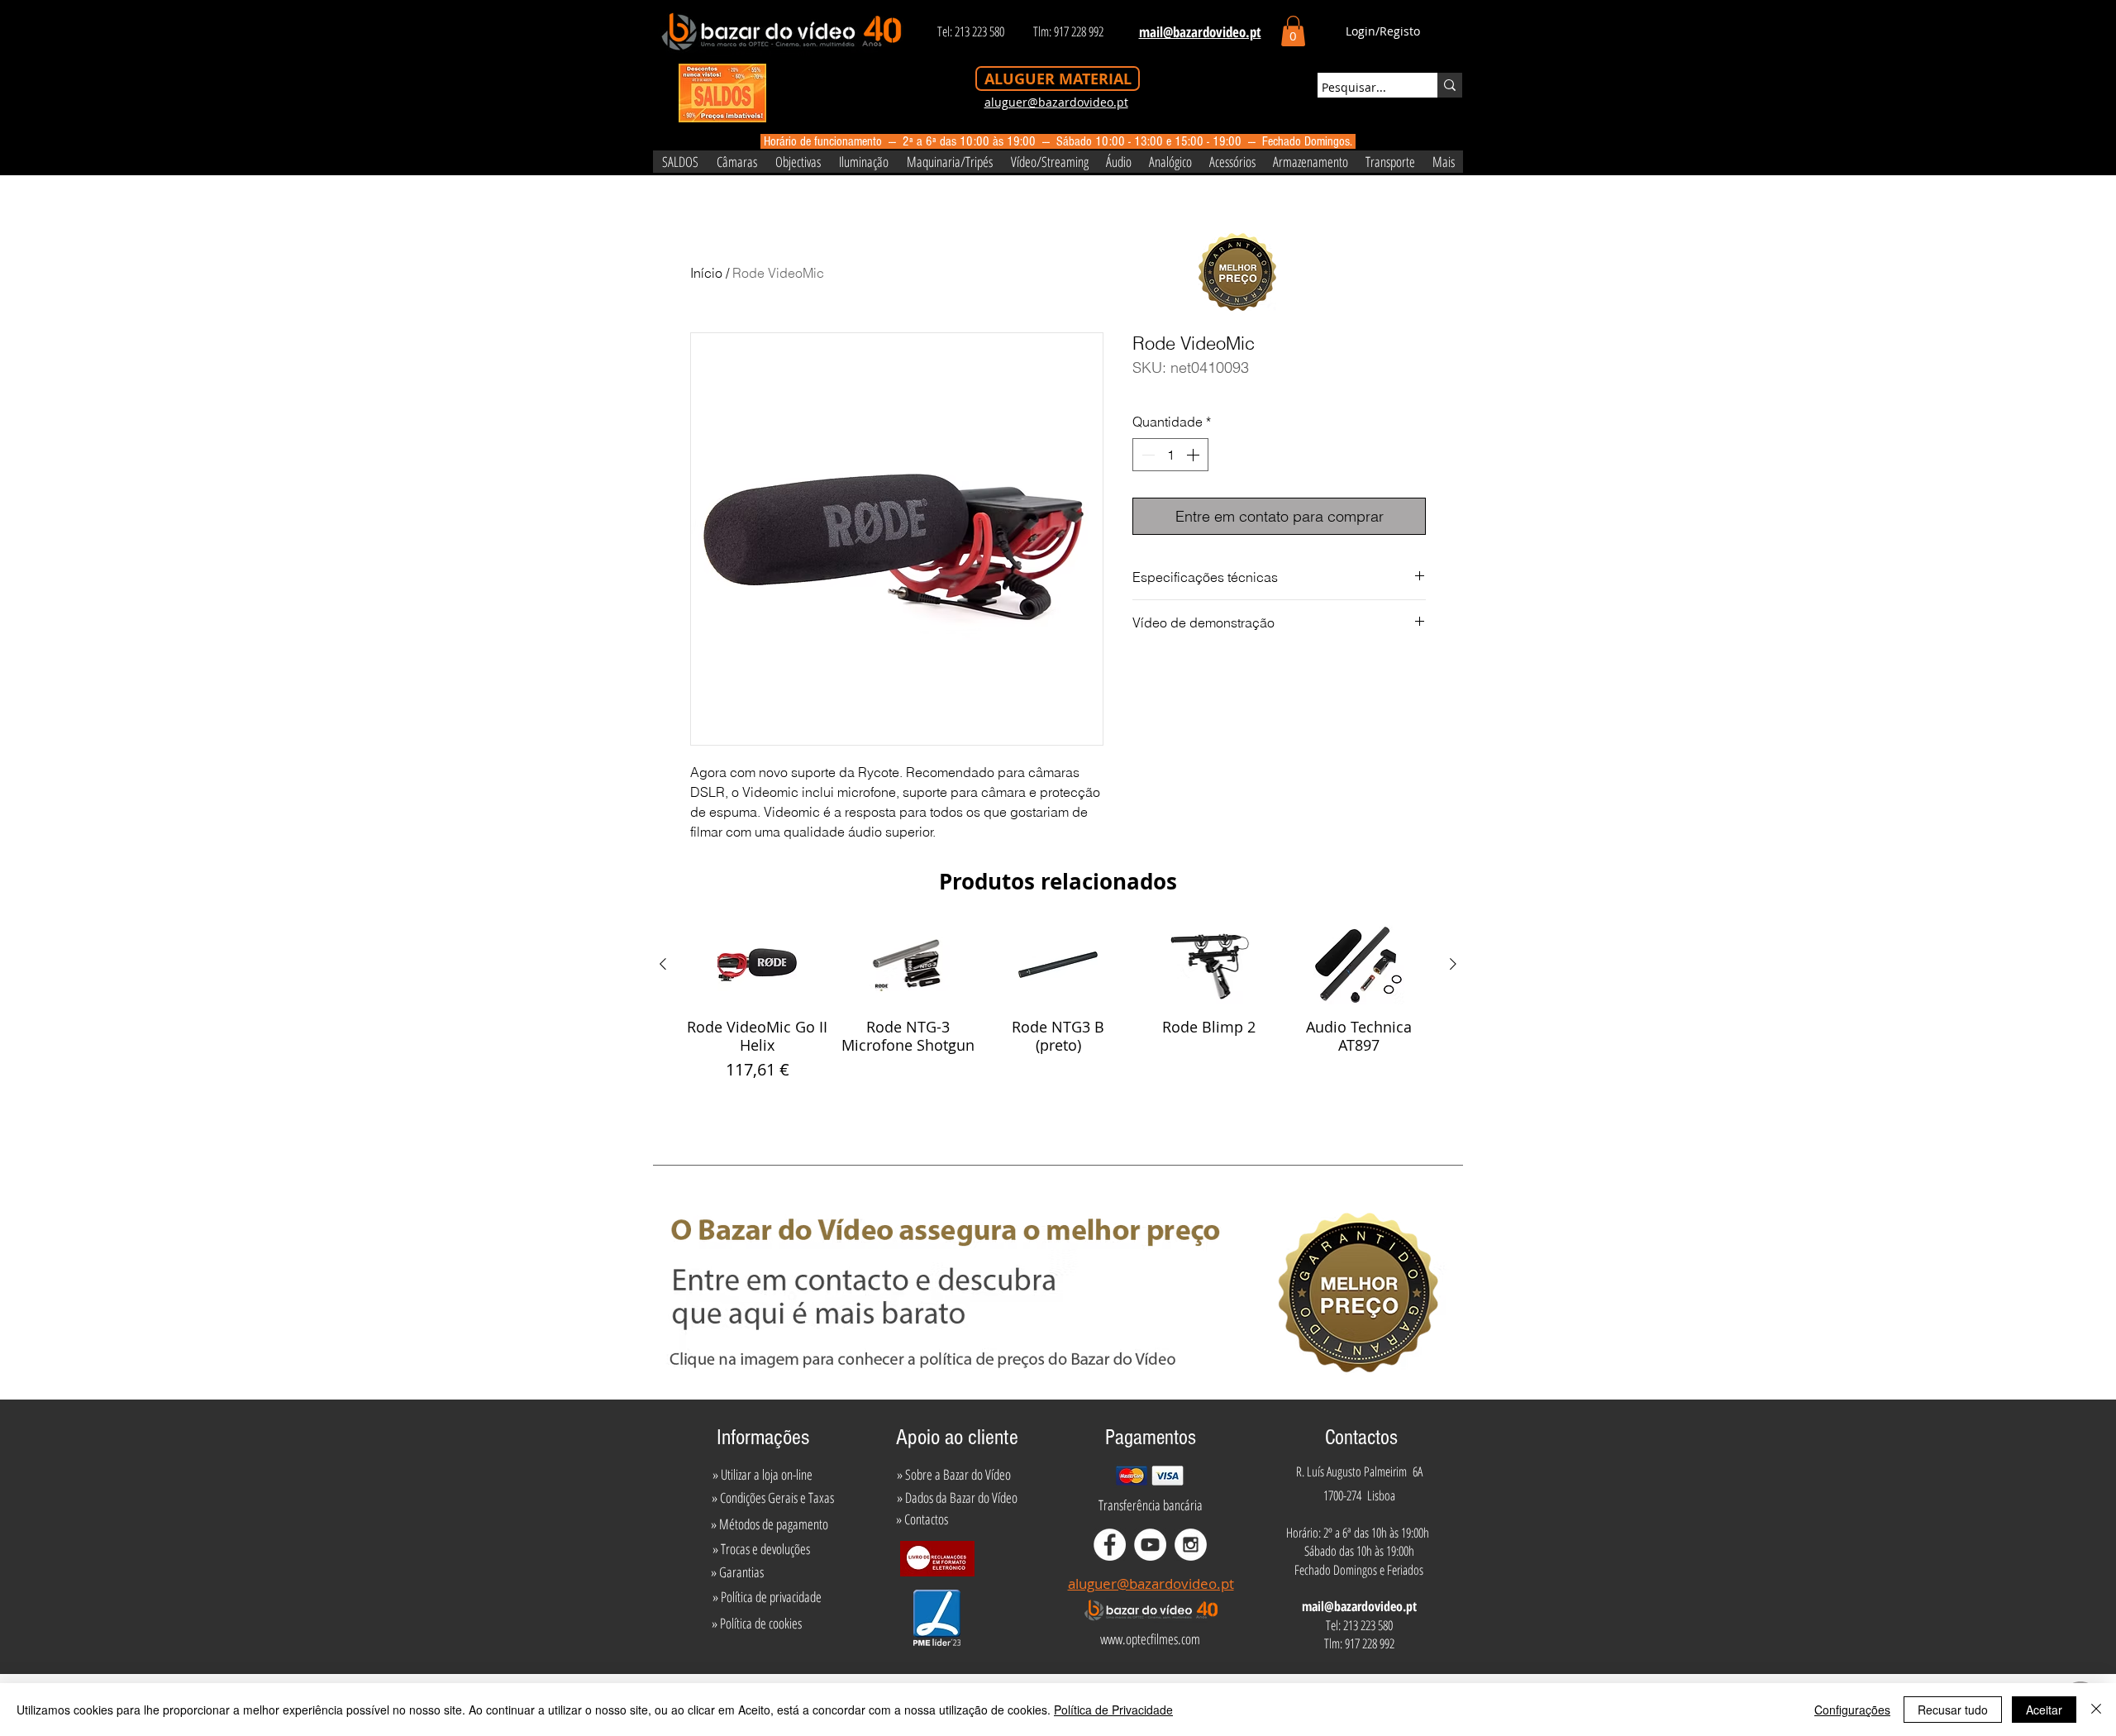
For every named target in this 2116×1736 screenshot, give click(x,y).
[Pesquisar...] (1450, 85)
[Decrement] (1146, 455)
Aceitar (2044, 1710)
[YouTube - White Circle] (1150, 1545)
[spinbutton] (1170, 455)
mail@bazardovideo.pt (1359, 1606)
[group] (1058, 1013)
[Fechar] (2096, 1710)
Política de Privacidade (1113, 1710)
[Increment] (1194, 455)
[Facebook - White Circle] (1110, 1545)
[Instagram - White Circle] (1191, 1545)
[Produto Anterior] (663, 964)
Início (706, 273)
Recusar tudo (1953, 1710)
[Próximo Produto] (1453, 964)
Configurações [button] (1852, 1710)
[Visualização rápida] (757, 965)
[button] (1293, 31)
